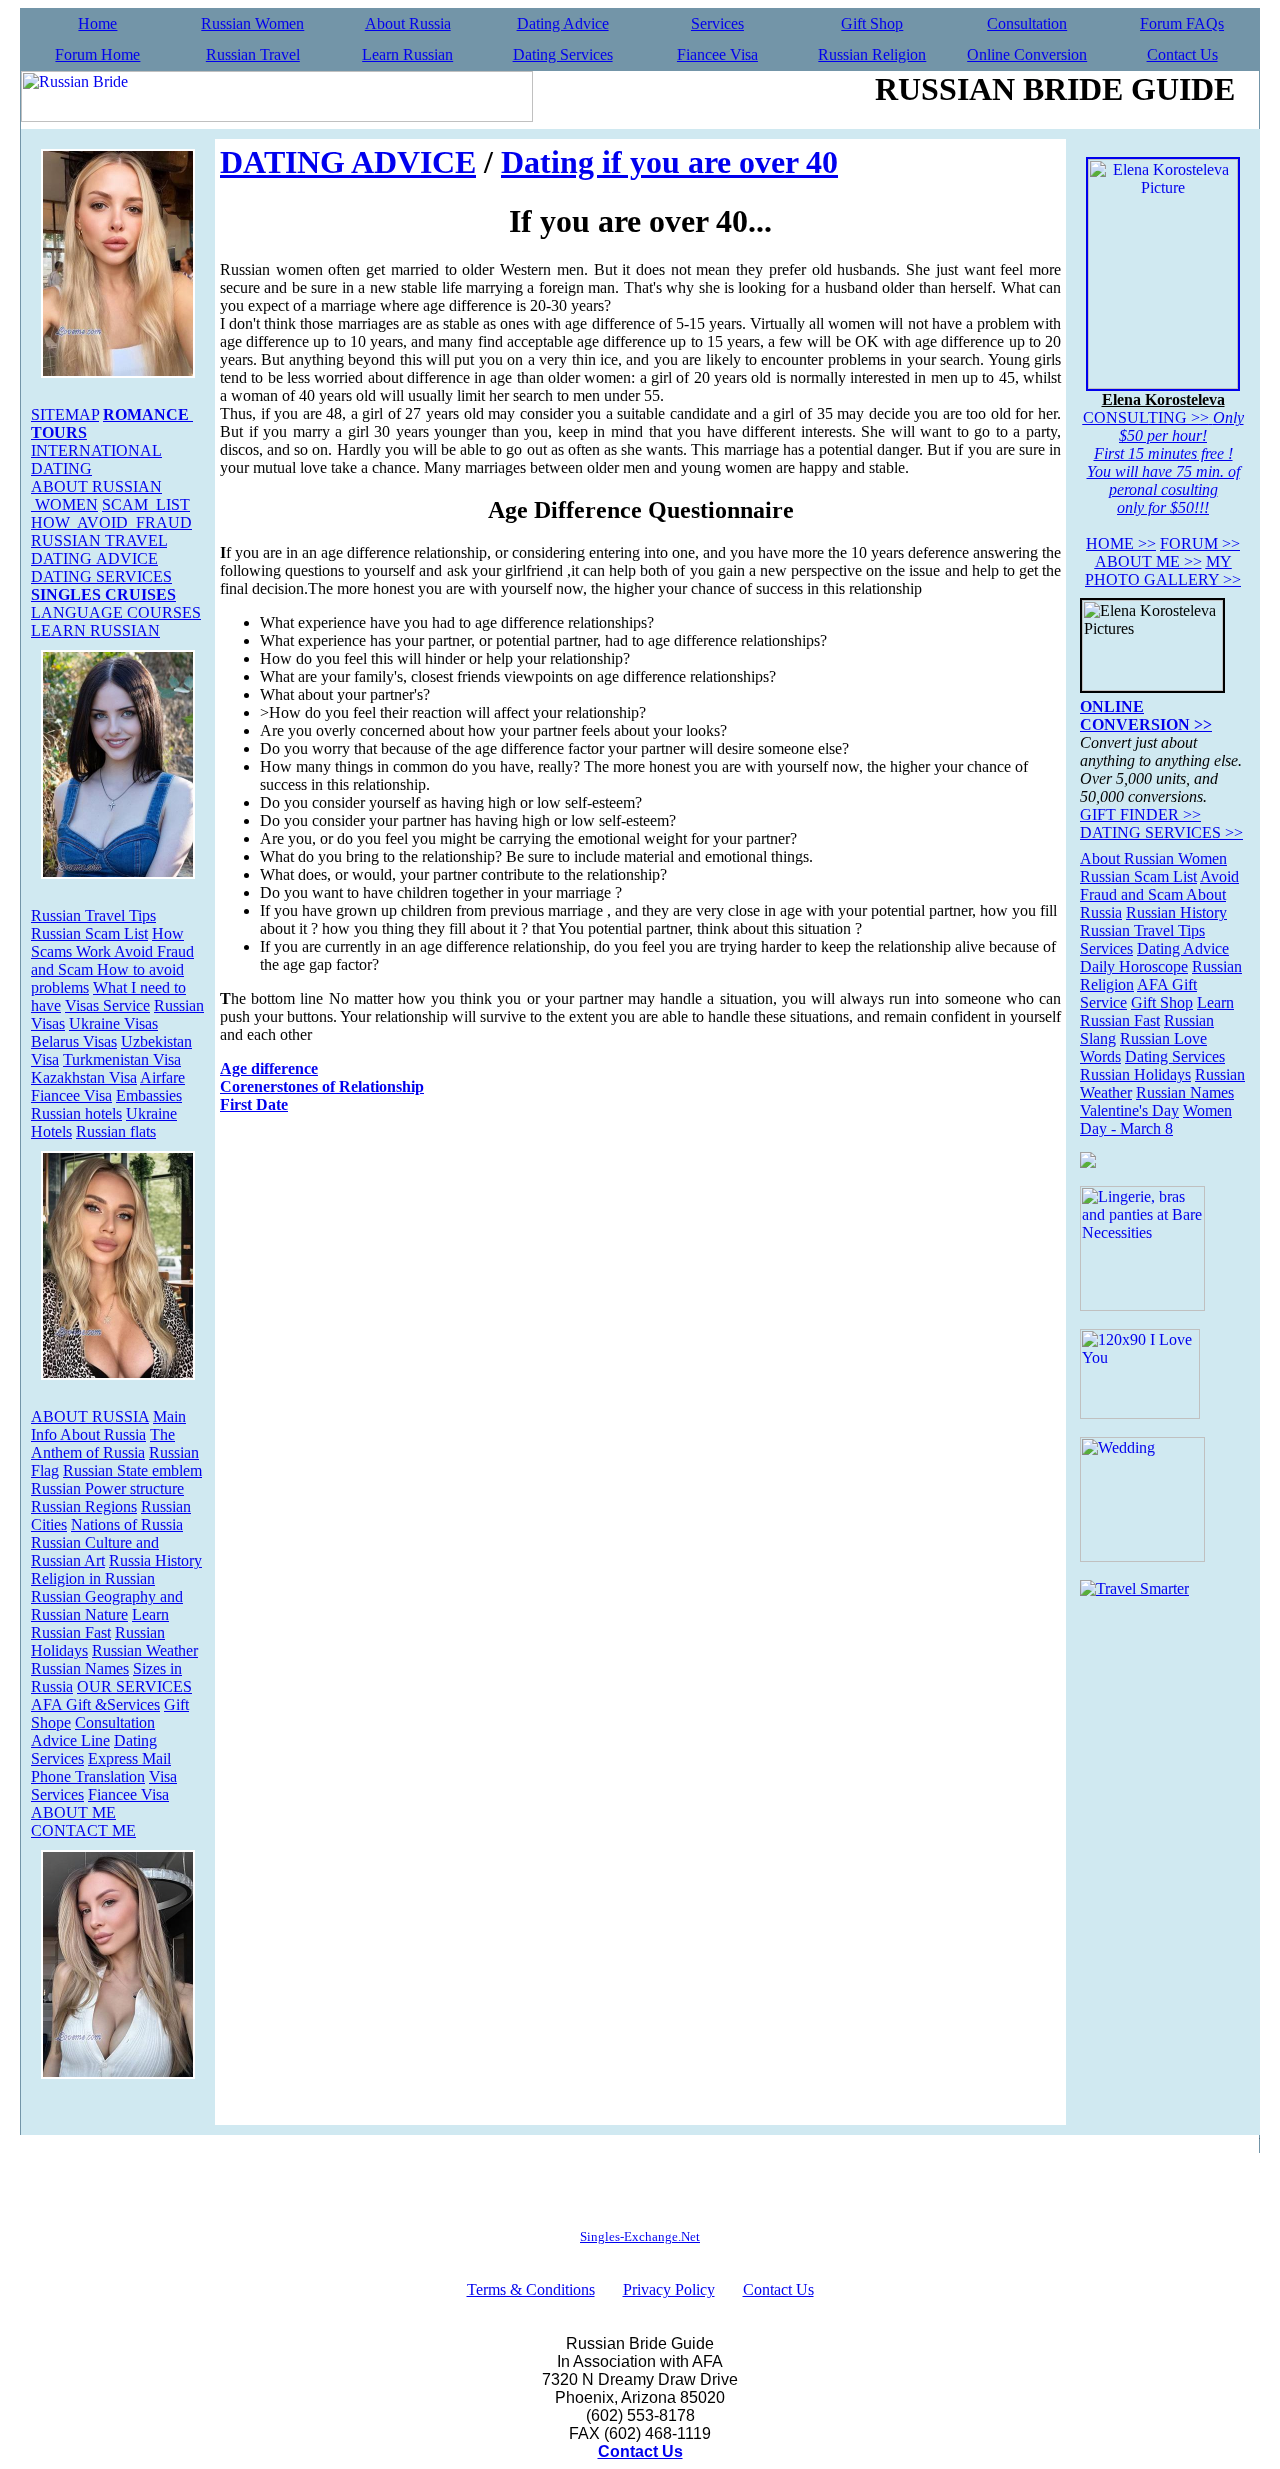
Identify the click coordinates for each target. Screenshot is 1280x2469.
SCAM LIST (146, 504)
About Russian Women (1153, 858)
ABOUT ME (73, 1812)
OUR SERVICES (134, 1686)
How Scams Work (107, 942)
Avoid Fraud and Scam (1159, 885)
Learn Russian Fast (100, 1623)
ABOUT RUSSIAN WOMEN (96, 495)
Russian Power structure (107, 1488)
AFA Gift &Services (95, 1704)
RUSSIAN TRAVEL (99, 540)
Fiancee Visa (717, 54)
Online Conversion (1027, 54)
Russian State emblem (132, 1470)
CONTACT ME (83, 1830)
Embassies (149, 1095)
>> (1121, 543)
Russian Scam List (89, 933)
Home (97, 23)
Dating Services (563, 54)
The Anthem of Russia (103, 1443)
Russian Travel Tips (93, 915)
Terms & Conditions (531, 2289)
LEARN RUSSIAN (95, 630)
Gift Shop (872, 23)
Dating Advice (563, 23)
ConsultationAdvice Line (93, 1731)
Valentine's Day (1129, 1110)
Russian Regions (84, 1506)
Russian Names (80, 1668)
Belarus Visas (74, 1041)
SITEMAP (65, 414)
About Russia (408, 23)
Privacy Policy (669, 2289)
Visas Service (107, 1005)
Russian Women (252, 23)
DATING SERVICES (101, 576)
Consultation (1027, 23)
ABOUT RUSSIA (90, 1416)
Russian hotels (76, 1113)
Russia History (155, 1560)
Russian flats (116, 1131)
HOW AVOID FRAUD (111, 522)
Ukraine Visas (113, 1023)
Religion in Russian (93, 1578)
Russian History (1176, 912)
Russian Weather (145, 1650)
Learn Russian (407, 54)
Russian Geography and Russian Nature (107, 1605)
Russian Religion (872, 54)
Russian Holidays (1135, 1074)
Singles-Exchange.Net (640, 2236)
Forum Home (97, 54)
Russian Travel (253, 54)
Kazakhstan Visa (84, 1077)
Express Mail (129, 1758)
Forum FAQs (1182, 23)
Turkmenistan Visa (122, 1059)
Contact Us (1182, 54)
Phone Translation (88, 1776)
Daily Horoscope (1134, 966)
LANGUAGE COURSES (116, 612)
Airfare (162, 1077)
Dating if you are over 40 (669, 162)
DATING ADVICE (94, 558)
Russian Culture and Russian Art (95, 1551)
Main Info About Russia (108, 1425)
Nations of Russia (127, 1524)
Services (717, 23)
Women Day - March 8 (1156, 1119)
